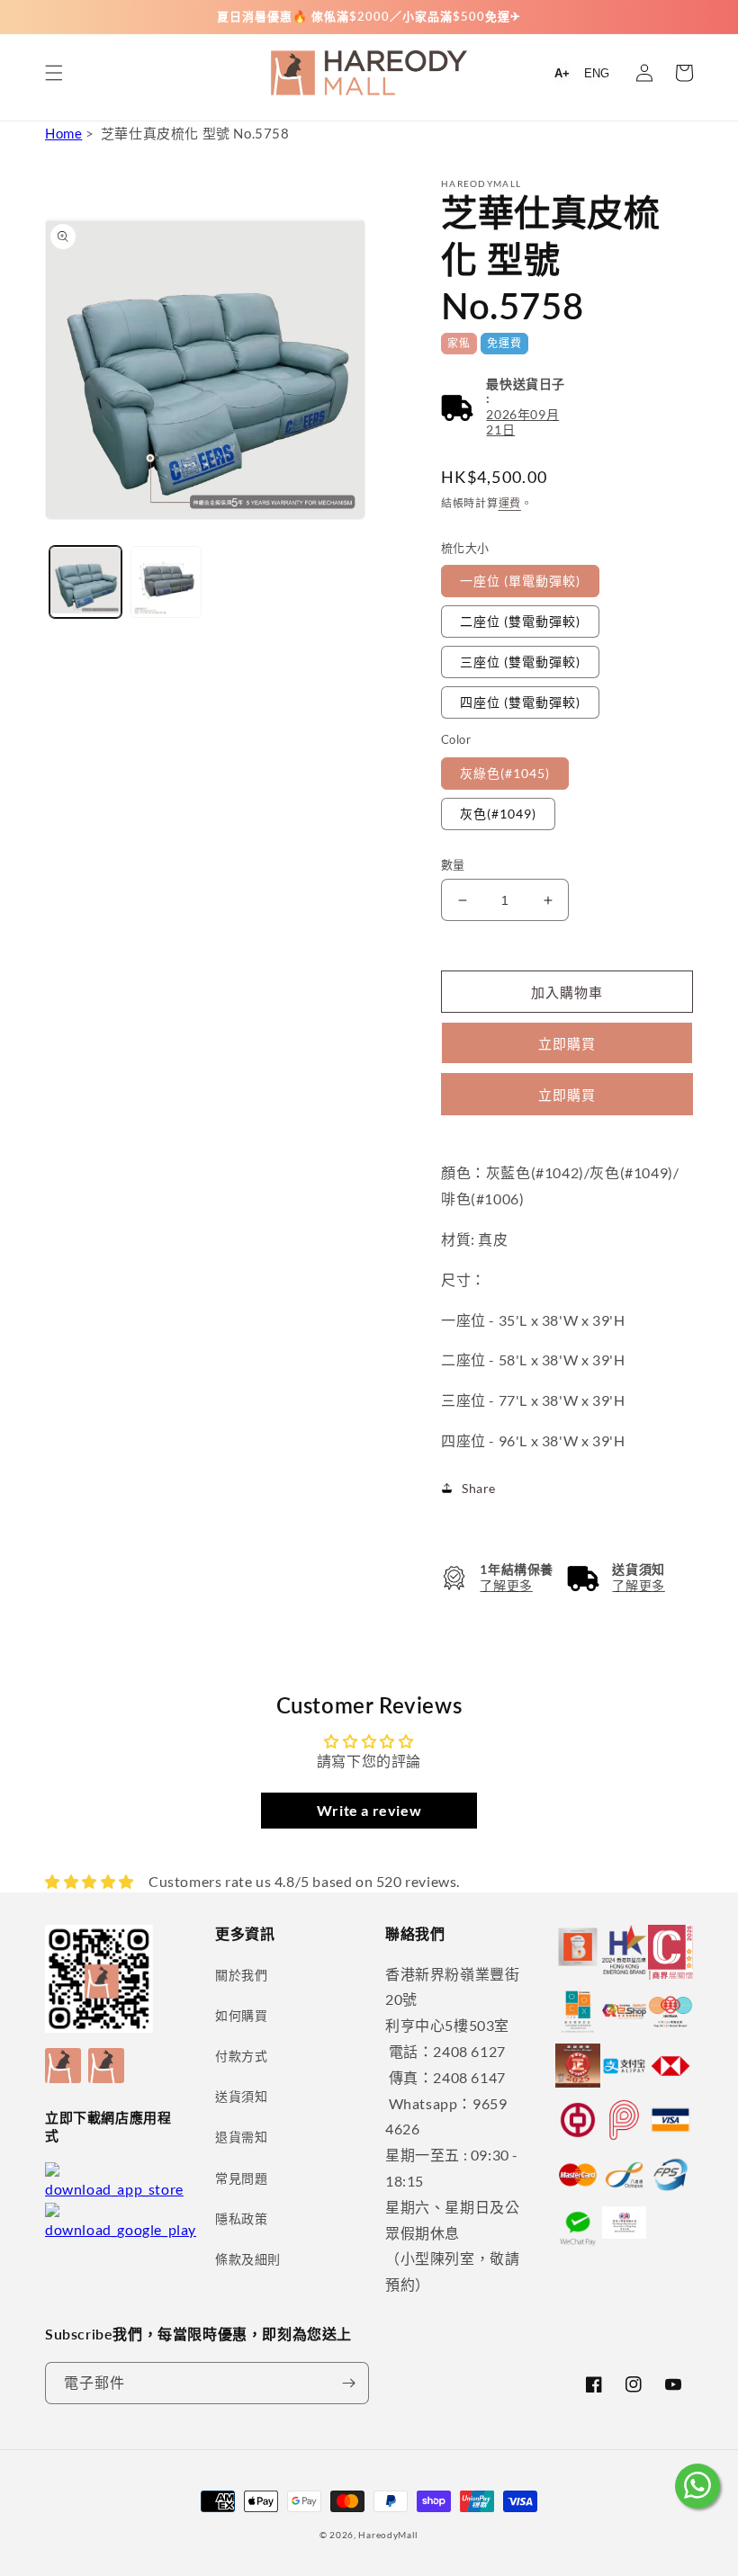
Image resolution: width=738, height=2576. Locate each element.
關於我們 (241, 1975)
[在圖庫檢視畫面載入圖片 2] (166, 582)
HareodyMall (388, 2535)
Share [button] (479, 1488)
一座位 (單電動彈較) (520, 581)
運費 (510, 503)
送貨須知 (241, 2096)
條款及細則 (248, 2259)
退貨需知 (241, 2137)
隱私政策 (241, 2218)
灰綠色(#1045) (505, 773)
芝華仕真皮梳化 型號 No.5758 (195, 133)
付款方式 (241, 2056)
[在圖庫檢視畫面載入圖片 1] (85, 582)
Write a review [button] (369, 1810)
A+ (562, 73)
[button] (54, 73)
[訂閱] (348, 2383)
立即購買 (567, 1095)
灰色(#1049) (498, 814)
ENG (597, 73)
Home (63, 133)
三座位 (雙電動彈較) (520, 662)
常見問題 (241, 2178)
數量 (453, 864)
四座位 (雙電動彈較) (520, 702)
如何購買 (241, 2015)
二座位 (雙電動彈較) (520, 621)
